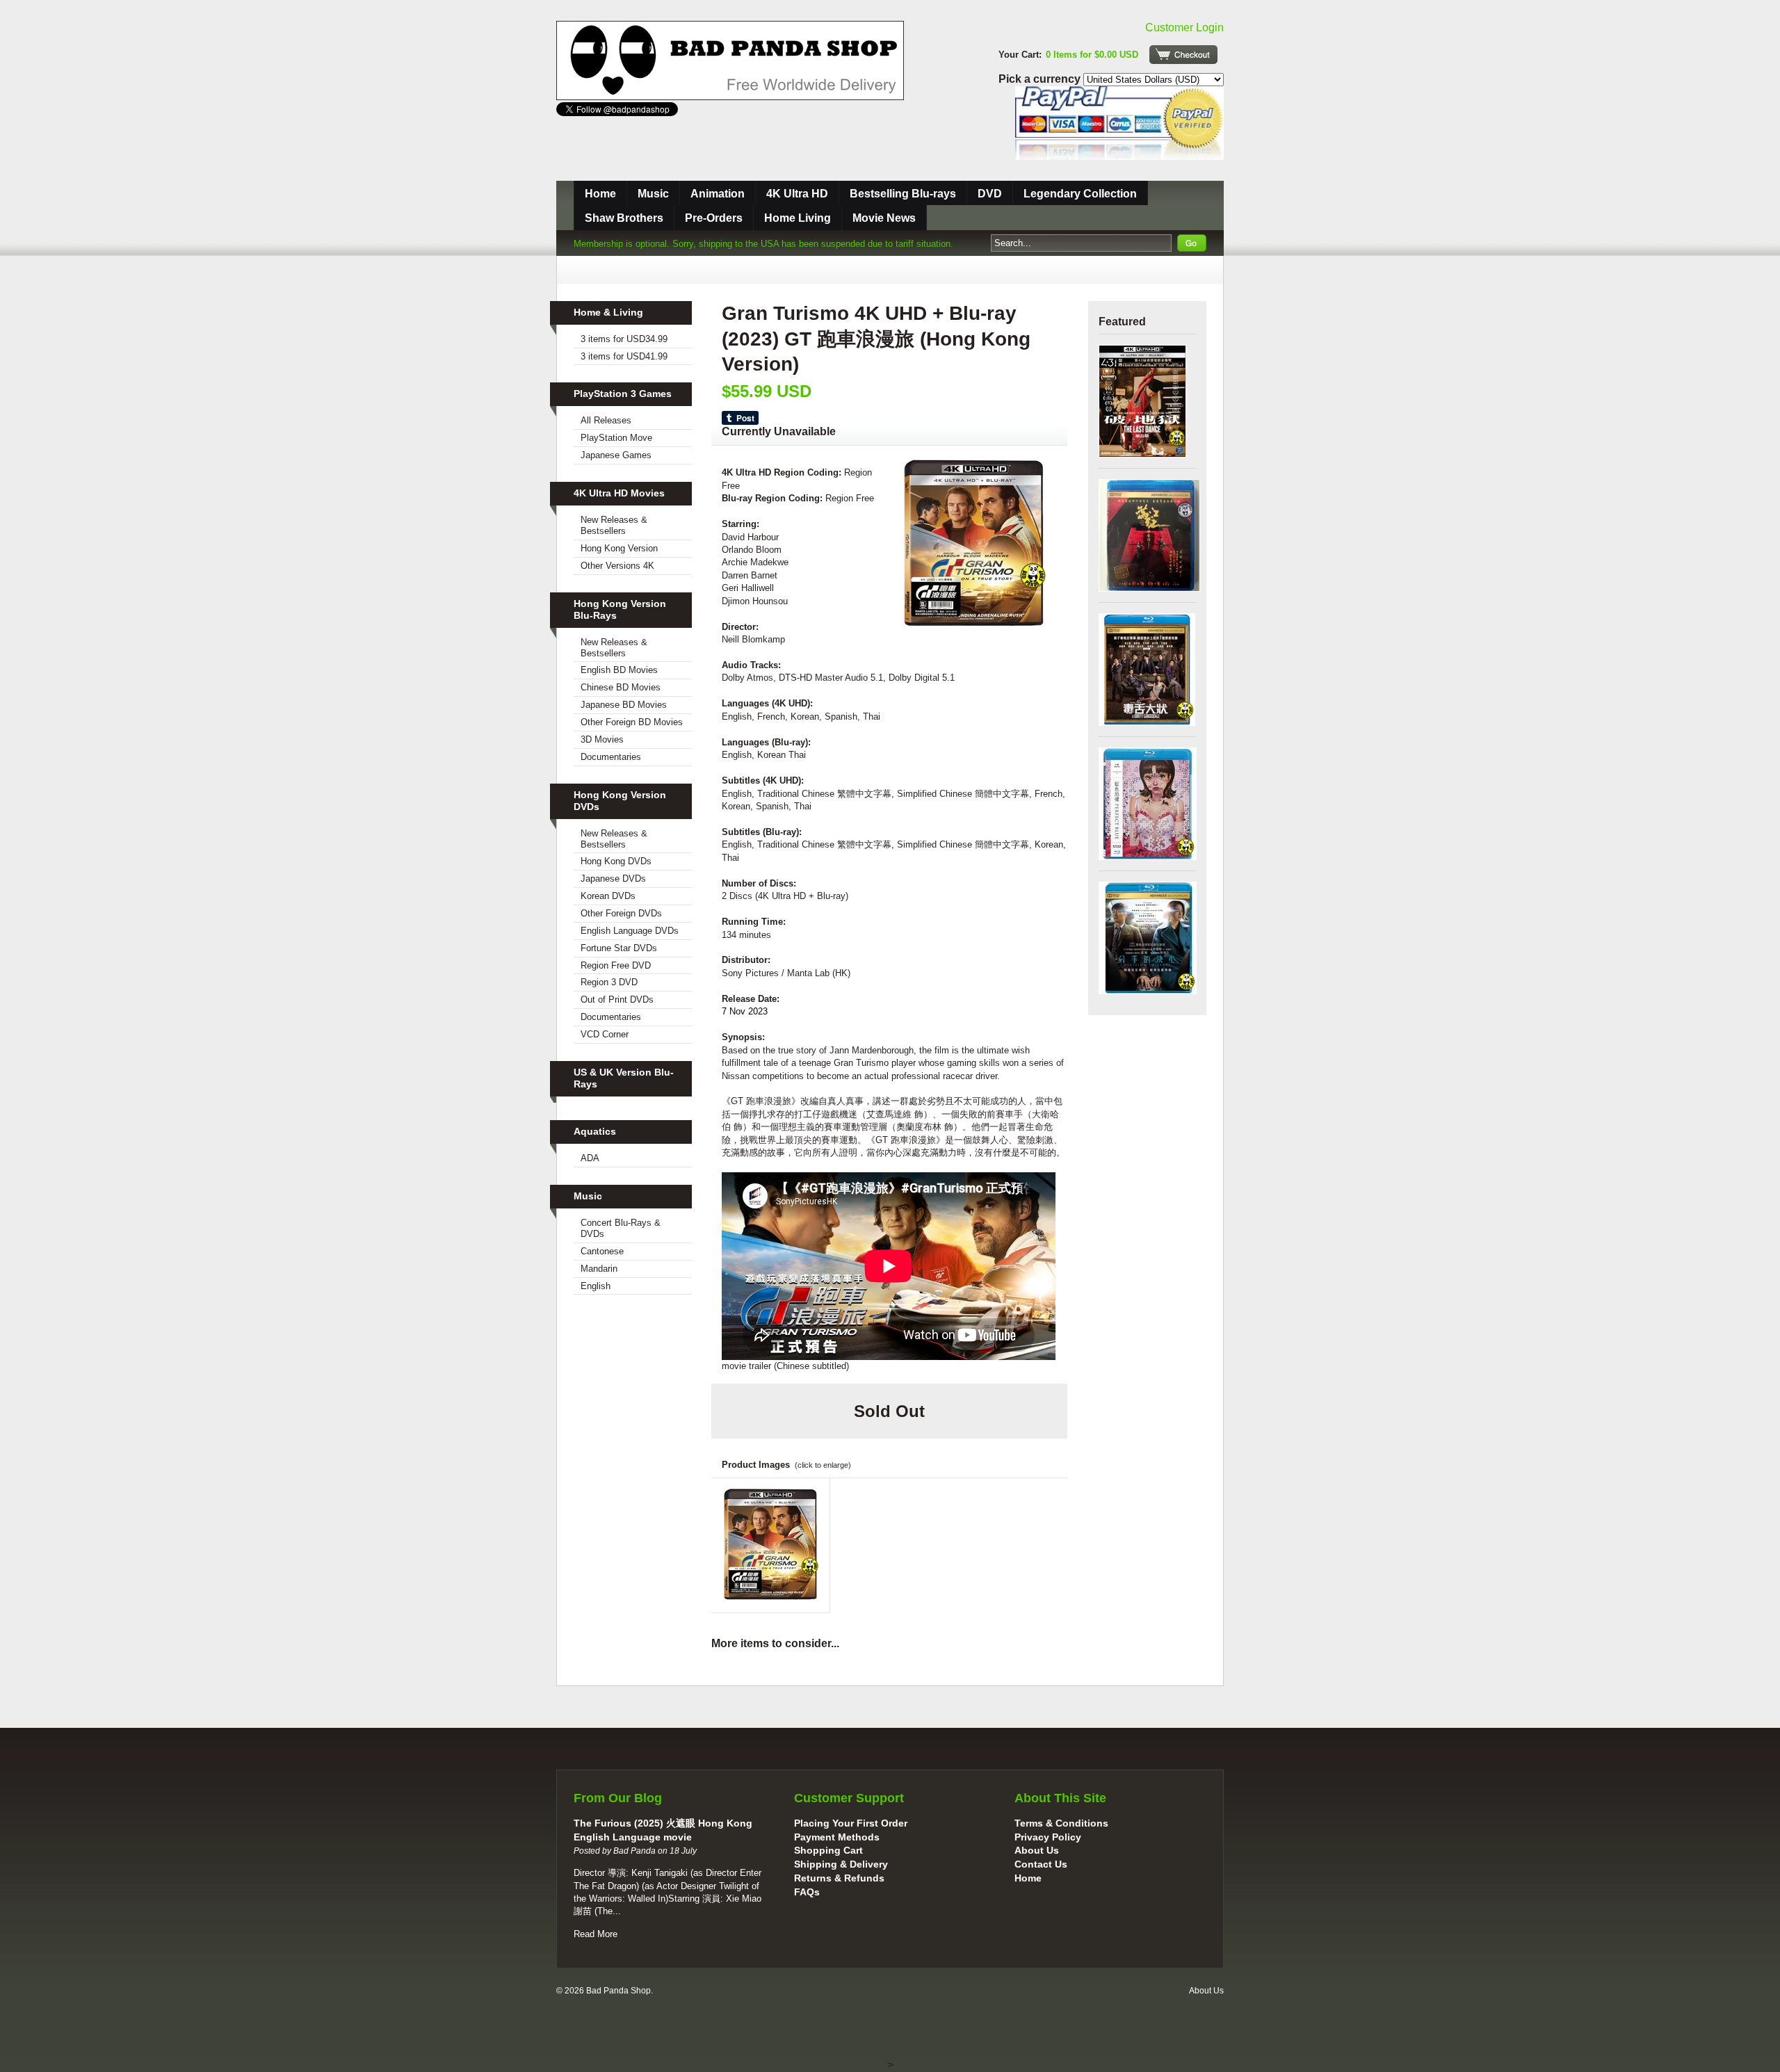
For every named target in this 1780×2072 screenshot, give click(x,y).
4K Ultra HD (797, 194)
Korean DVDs (608, 896)
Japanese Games (616, 455)
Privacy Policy (1048, 1837)
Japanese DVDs (613, 879)
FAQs (807, 1892)
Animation (718, 194)
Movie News (884, 218)
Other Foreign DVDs (621, 913)
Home (600, 194)
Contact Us (1041, 1864)
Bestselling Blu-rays (903, 194)
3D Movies (602, 739)
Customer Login (1184, 27)
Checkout (1183, 55)
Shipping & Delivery (841, 1864)
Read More (596, 1934)
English (596, 1286)
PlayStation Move (616, 438)
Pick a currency (1041, 79)
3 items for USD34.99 (624, 339)
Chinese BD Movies (621, 687)
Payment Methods (837, 1837)
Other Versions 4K (617, 566)
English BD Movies (619, 670)
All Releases (606, 420)
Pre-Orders (714, 218)
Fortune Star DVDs (619, 948)
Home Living (798, 218)
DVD (990, 194)
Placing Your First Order (851, 1823)
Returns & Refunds (839, 1878)
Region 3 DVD (609, 982)
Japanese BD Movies (624, 705)
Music (653, 194)
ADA (590, 1158)
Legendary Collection (1080, 194)
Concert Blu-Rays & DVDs (621, 1228)
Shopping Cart (828, 1850)
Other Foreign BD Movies (632, 722)
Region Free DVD (616, 965)
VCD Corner (605, 1034)
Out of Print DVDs (617, 999)
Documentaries (611, 757)
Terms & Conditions (1061, 1823)
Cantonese (602, 1251)
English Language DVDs (630, 931)
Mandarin (599, 1269)
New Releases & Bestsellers (614, 525)
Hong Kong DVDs (616, 861)
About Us (1037, 1850)
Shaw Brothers (624, 218)
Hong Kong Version (619, 548)
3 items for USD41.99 (624, 356)
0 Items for (1092, 55)
